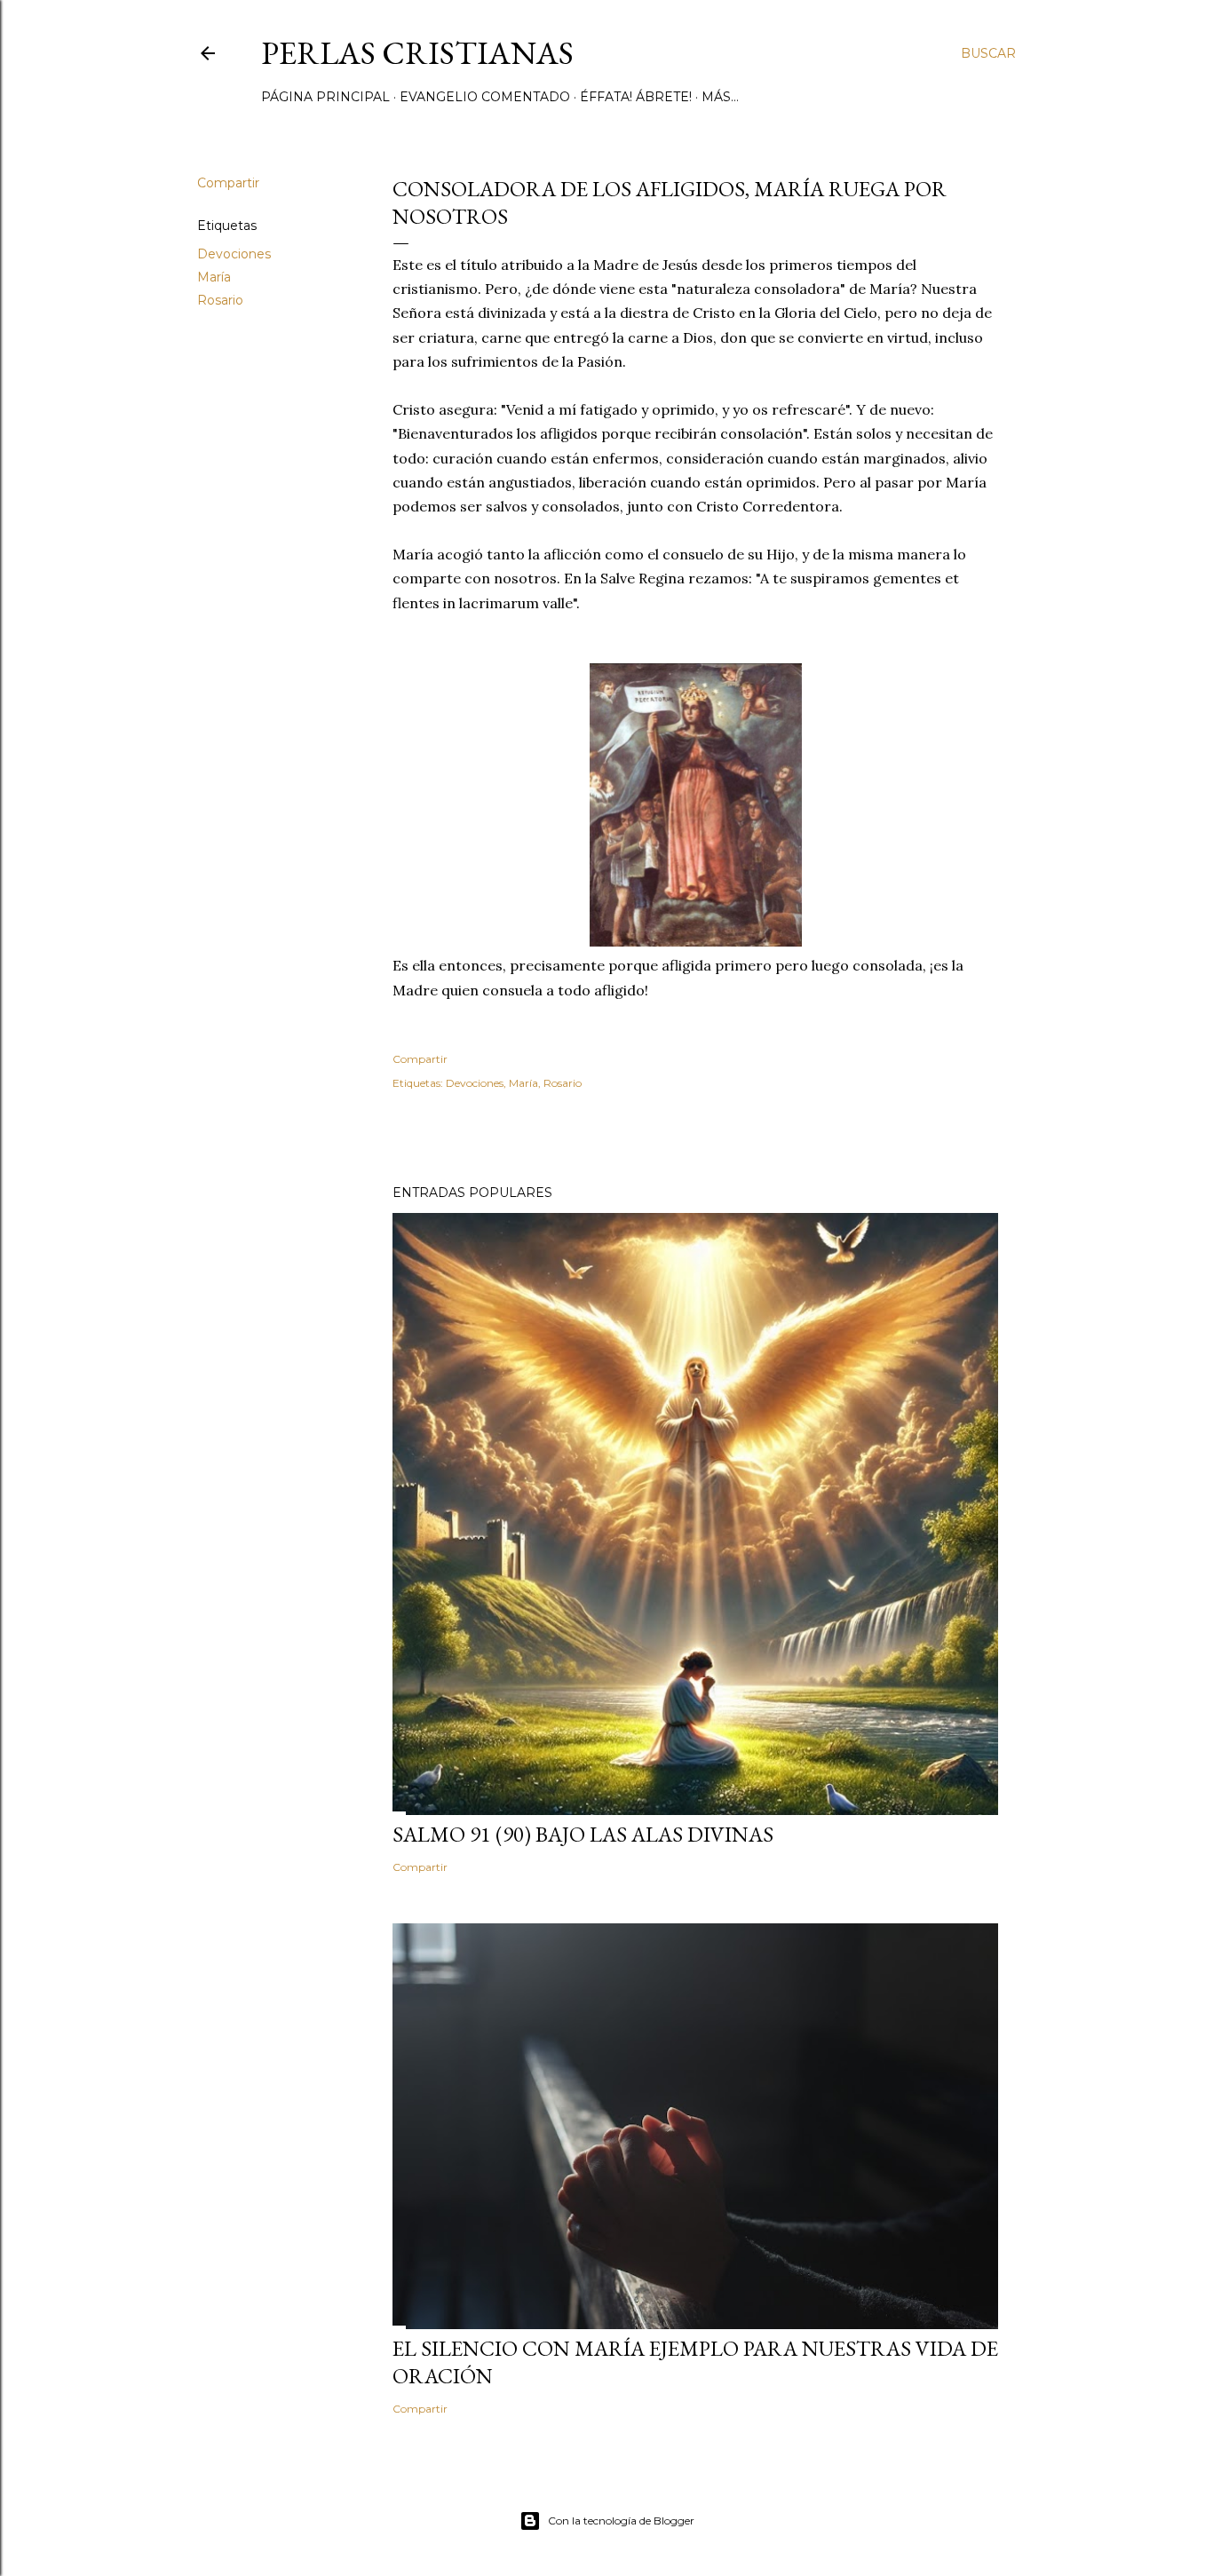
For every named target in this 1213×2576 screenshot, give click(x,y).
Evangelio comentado (485, 97)
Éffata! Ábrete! (636, 97)
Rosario (220, 300)
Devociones (234, 254)
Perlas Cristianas (417, 53)
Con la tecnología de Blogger (621, 2521)
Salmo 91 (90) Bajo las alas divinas (583, 1834)
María (214, 277)
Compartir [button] (228, 183)
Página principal (325, 97)
